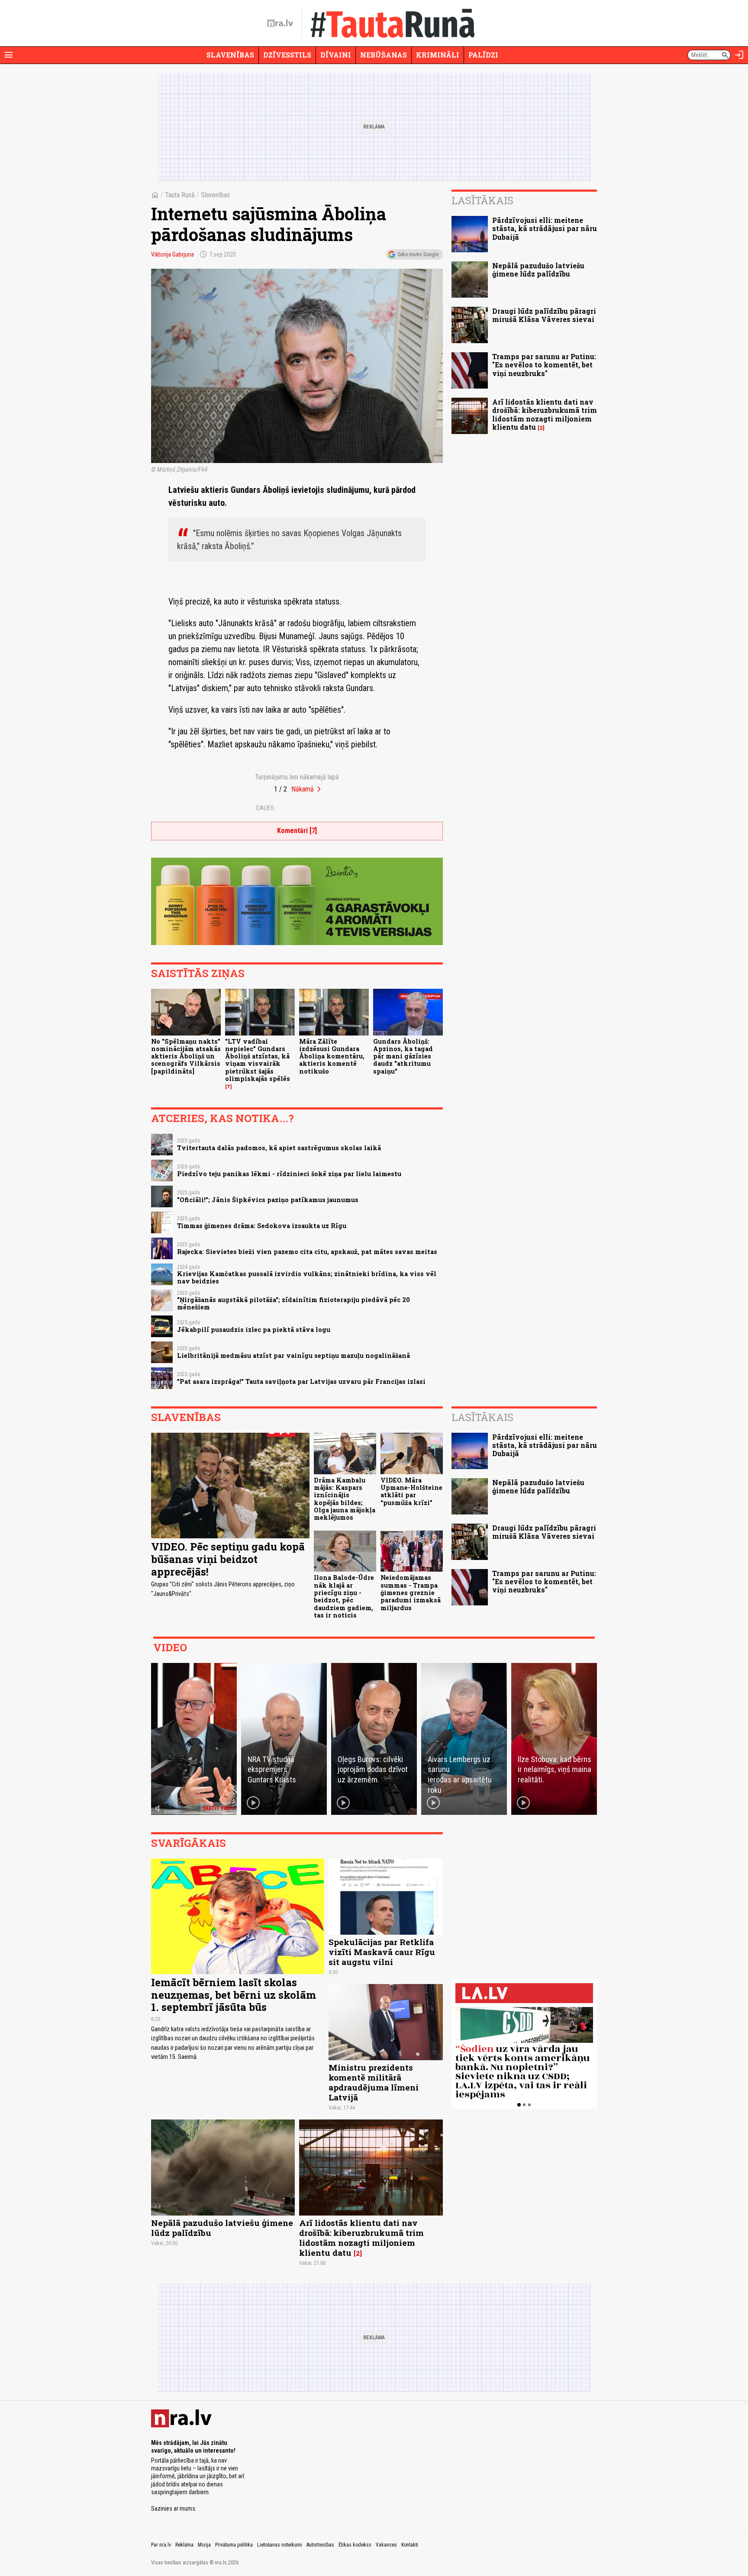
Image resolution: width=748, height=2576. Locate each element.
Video (170, 1647)
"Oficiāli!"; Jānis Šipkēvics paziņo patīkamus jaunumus (268, 1200)
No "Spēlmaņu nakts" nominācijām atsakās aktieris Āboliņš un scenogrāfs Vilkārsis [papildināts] (186, 1056)
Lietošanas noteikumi (280, 2545)
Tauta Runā (180, 195)
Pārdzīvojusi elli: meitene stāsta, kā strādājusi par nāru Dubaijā (545, 228)
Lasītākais (482, 200)
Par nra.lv (161, 2545)
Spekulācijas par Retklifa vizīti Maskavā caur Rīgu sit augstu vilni (382, 1952)
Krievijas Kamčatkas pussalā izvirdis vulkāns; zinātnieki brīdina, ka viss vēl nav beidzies (307, 1277)
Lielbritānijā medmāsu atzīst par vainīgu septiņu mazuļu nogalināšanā (293, 1356)
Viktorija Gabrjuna (172, 254)
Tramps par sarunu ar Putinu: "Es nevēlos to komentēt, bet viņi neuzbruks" (544, 365)
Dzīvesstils (287, 55)
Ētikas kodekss (355, 2545)
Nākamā (303, 789)
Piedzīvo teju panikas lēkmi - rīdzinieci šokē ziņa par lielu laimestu (289, 1174)
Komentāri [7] (297, 831)
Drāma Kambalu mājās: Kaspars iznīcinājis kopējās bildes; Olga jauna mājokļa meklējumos (345, 1499)
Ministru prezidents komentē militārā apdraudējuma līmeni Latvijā (374, 2082)
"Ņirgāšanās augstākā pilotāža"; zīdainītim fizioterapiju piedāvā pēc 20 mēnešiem (293, 1303)
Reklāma (184, 2545)
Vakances (386, 2545)
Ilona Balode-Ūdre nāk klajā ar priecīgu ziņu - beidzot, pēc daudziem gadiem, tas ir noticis (344, 1596)
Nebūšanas (384, 55)
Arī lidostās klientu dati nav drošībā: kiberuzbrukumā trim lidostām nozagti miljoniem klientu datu (545, 414)
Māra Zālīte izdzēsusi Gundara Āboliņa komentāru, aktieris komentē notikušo (332, 1056)
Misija (204, 2545)
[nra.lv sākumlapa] (280, 23)
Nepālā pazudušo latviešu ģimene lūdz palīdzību (538, 270)
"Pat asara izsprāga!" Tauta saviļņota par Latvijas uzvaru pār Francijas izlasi (301, 1381)
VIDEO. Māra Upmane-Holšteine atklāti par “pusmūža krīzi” (411, 1491)
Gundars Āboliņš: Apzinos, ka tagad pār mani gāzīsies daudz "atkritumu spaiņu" (403, 1056)
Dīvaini (336, 55)
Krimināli (438, 55)
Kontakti (410, 2545)
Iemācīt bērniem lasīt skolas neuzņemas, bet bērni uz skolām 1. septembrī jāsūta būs (234, 1995)
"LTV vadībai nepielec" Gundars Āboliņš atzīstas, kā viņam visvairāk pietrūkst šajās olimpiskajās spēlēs (258, 1060)
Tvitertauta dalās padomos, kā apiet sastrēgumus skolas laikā (279, 1148)
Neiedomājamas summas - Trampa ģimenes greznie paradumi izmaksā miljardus (411, 1592)
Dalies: (266, 808)
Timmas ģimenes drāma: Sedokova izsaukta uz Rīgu (262, 1226)
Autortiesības (320, 2545)
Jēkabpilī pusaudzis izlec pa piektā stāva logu (254, 1330)
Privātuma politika (234, 2545)
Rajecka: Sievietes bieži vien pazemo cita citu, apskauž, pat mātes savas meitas (307, 1252)
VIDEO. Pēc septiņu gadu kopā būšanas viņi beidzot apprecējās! (228, 1559)
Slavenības (230, 55)
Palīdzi (483, 55)
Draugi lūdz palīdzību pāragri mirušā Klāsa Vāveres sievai (544, 315)
